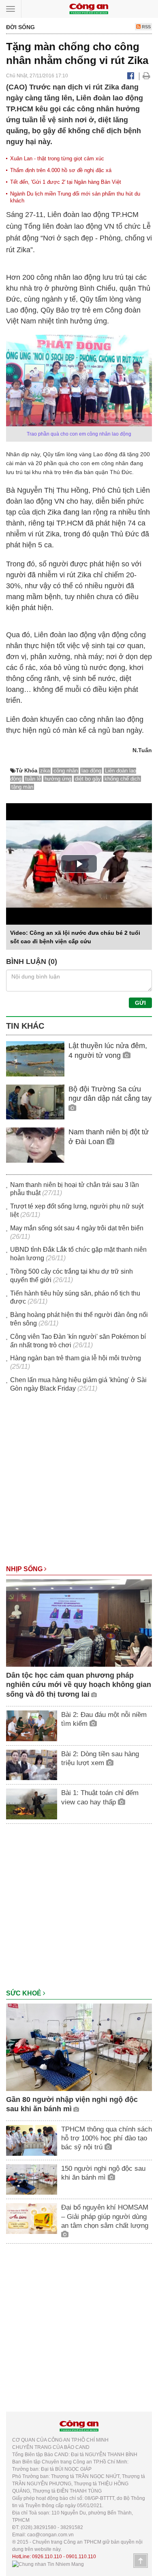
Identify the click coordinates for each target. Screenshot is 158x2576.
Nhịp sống (25, 1569)
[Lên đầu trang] (141, 2561)
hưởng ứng (58, 779)
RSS (146, 27)
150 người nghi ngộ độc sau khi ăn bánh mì (103, 2173)
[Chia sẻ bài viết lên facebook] (131, 76)
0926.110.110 (47, 2557)
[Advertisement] (79, 1483)
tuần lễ (33, 779)
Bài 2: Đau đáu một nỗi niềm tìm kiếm (104, 1719)
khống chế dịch (122, 779)
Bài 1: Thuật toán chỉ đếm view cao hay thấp (100, 1797)
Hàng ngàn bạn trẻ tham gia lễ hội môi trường (76, 1358)
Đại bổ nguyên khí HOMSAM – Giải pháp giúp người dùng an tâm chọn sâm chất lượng (105, 2216)
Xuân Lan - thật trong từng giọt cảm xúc (57, 158)
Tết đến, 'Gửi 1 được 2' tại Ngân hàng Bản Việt (66, 182)
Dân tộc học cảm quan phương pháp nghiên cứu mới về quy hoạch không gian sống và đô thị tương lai (79, 1685)
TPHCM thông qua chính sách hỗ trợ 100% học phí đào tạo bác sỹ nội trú (107, 2138)
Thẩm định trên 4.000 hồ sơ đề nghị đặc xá (61, 170)
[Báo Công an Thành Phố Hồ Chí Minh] (89, 8)
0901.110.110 (81, 2557)
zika (45, 771)
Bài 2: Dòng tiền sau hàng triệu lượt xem (100, 1758)
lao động (91, 771)
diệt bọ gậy (88, 779)
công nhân (66, 771)
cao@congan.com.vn (50, 2535)
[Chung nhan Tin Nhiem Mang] (48, 2564)
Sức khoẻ (25, 1993)
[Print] (146, 76)
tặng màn (22, 787)
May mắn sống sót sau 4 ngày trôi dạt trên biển (77, 1228)
